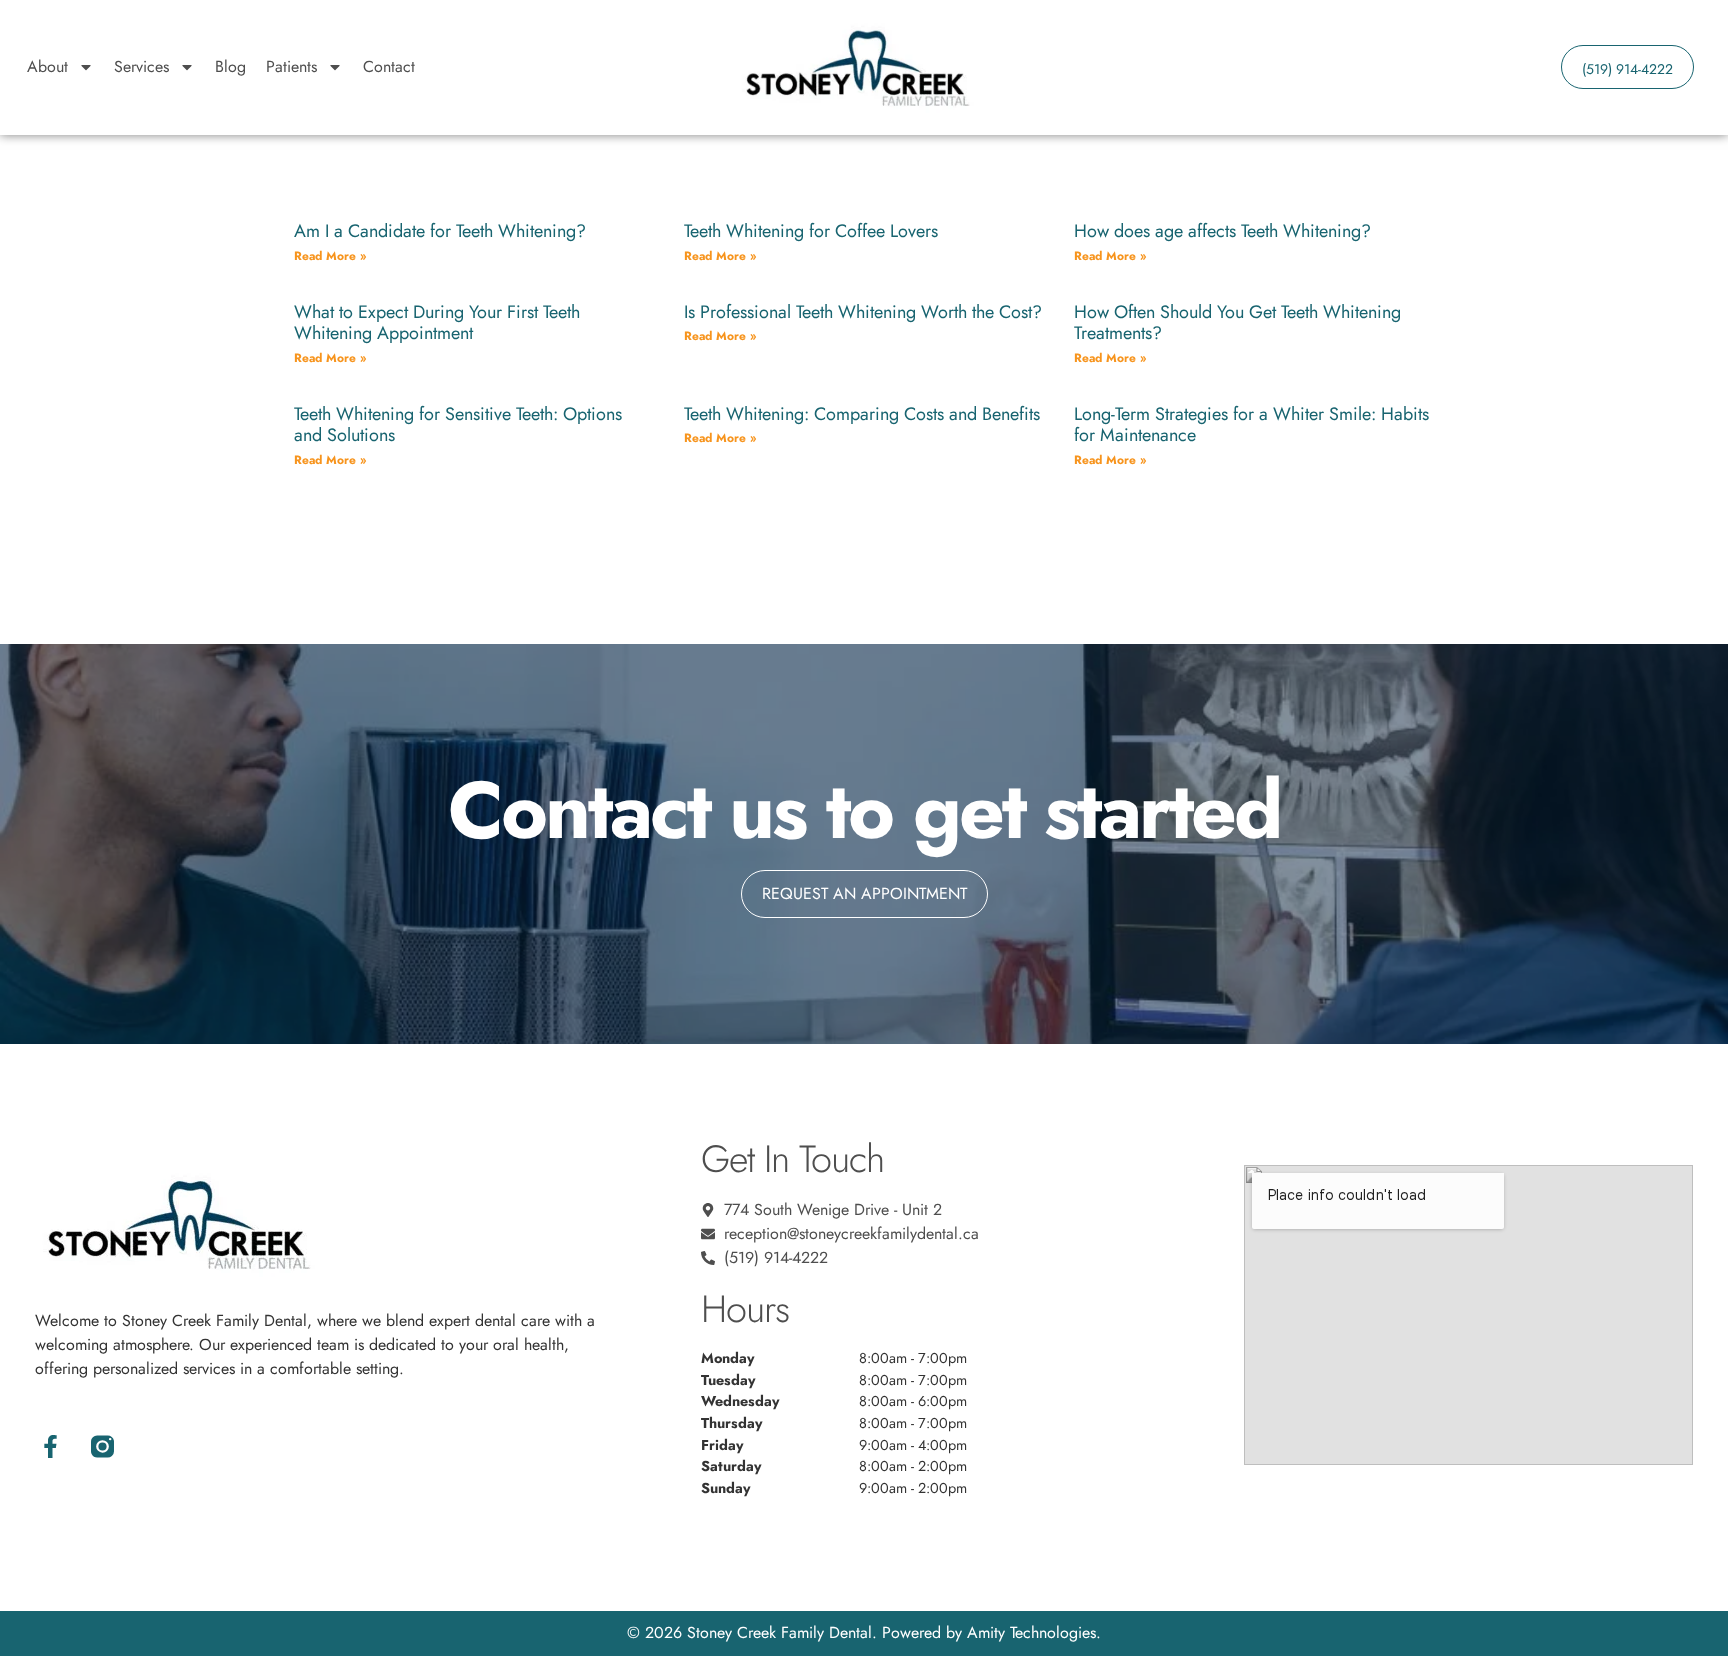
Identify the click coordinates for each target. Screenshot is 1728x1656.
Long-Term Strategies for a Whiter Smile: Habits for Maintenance (1251, 425)
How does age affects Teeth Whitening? (1222, 231)
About (47, 66)
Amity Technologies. (1034, 1632)
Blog (230, 66)
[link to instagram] (103, 1447)
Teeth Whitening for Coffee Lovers (811, 231)
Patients (291, 66)
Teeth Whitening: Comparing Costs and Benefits (862, 414)
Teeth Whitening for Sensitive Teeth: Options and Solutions (458, 425)
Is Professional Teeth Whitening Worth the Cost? (863, 312)
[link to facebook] (51, 1447)
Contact (389, 66)
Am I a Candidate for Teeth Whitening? (440, 231)
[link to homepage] (856, 67)
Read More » (330, 256)
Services (141, 66)
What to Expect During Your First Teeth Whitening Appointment (437, 323)
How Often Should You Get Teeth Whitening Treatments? (1237, 323)
